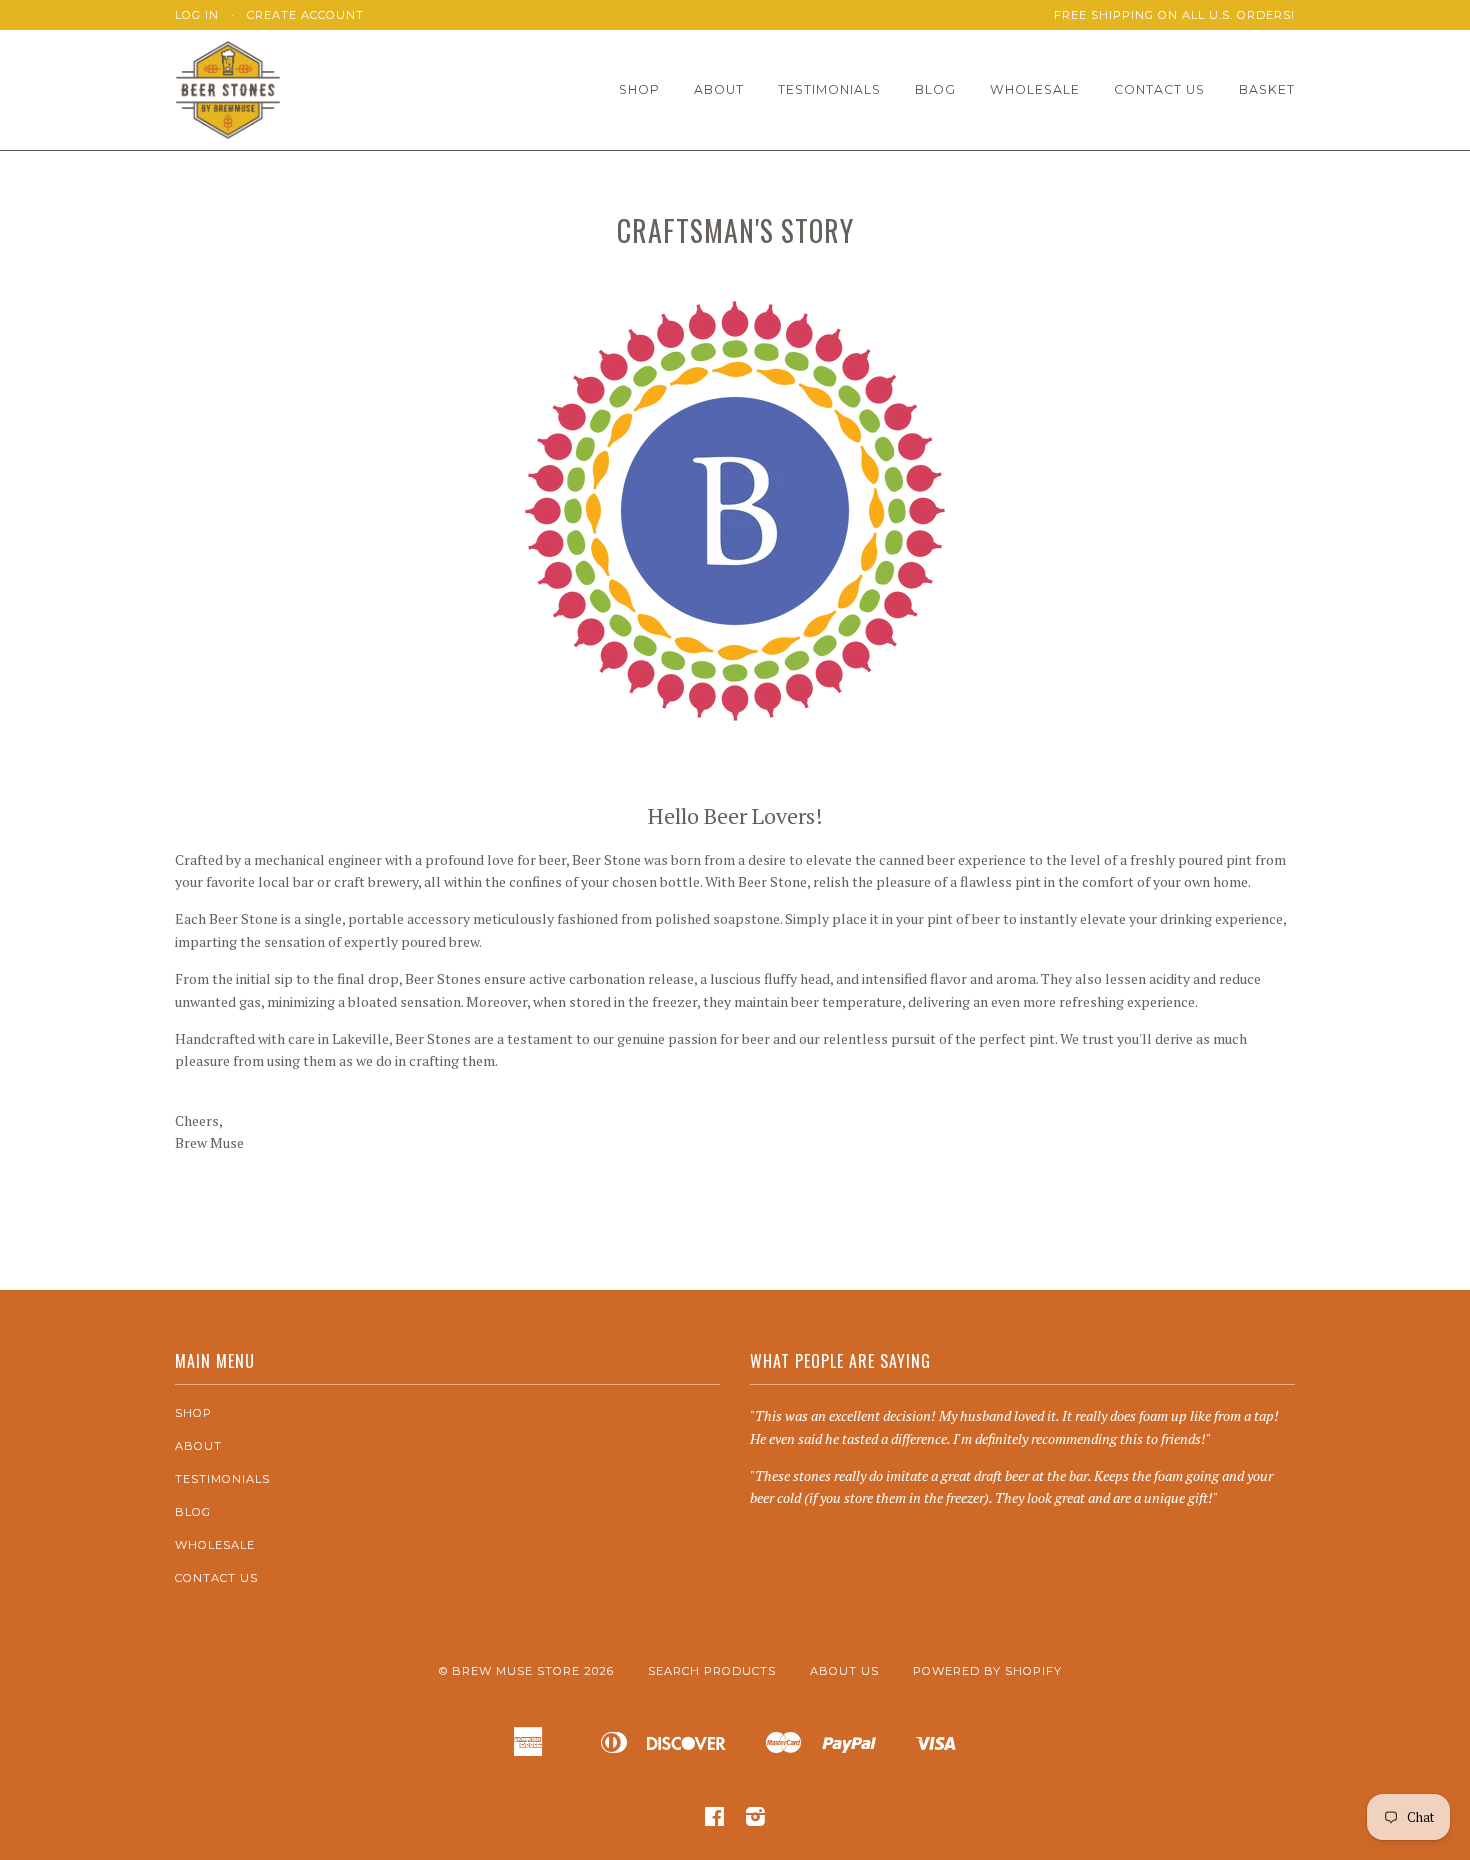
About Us (844, 1671)
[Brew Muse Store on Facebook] (715, 1820)
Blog (935, 89)
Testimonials (829, 89)
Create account (305, 15)
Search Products (712, 1671)
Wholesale (1035, 89)
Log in (197, 15)
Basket (1267, 89)
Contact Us (1159, 89)
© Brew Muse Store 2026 (526, 1671)
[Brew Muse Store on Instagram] (756, 1820)
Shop (639, 89)
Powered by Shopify (987, 1671)
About (719, 89)
